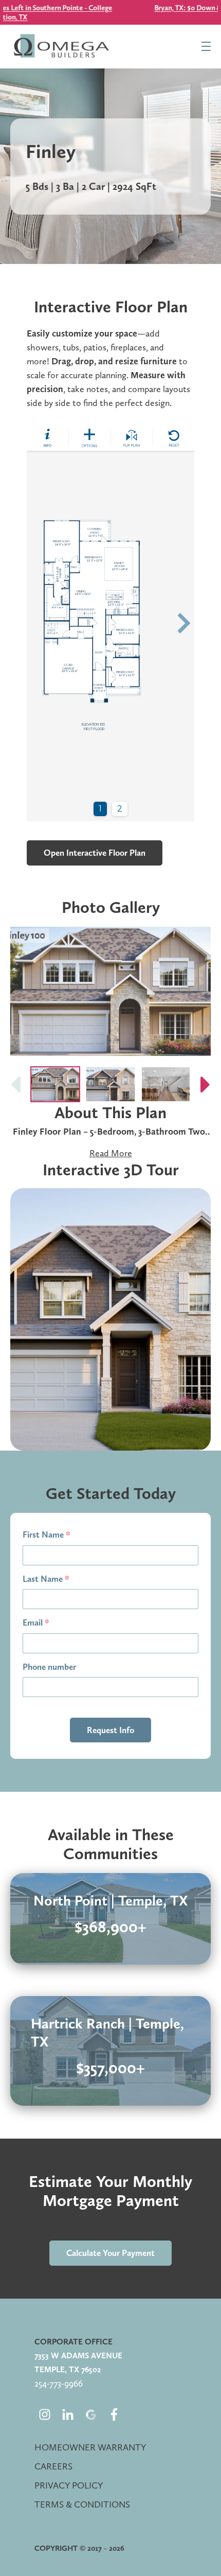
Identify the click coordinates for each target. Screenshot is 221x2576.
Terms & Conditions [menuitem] (82, 2504)
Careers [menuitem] (53, 2466)
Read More (111, 1153)
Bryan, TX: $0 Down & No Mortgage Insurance (110, 8)
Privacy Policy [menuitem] (69, 2485)
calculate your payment (110, 2253)
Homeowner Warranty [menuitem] (90, 2447)
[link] (110, 1919)
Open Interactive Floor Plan (95, 853)
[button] (206, 1084)
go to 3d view (111, 1319)
